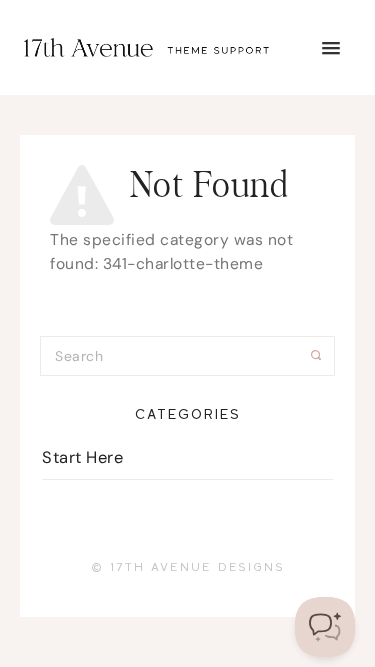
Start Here (82, 457)
